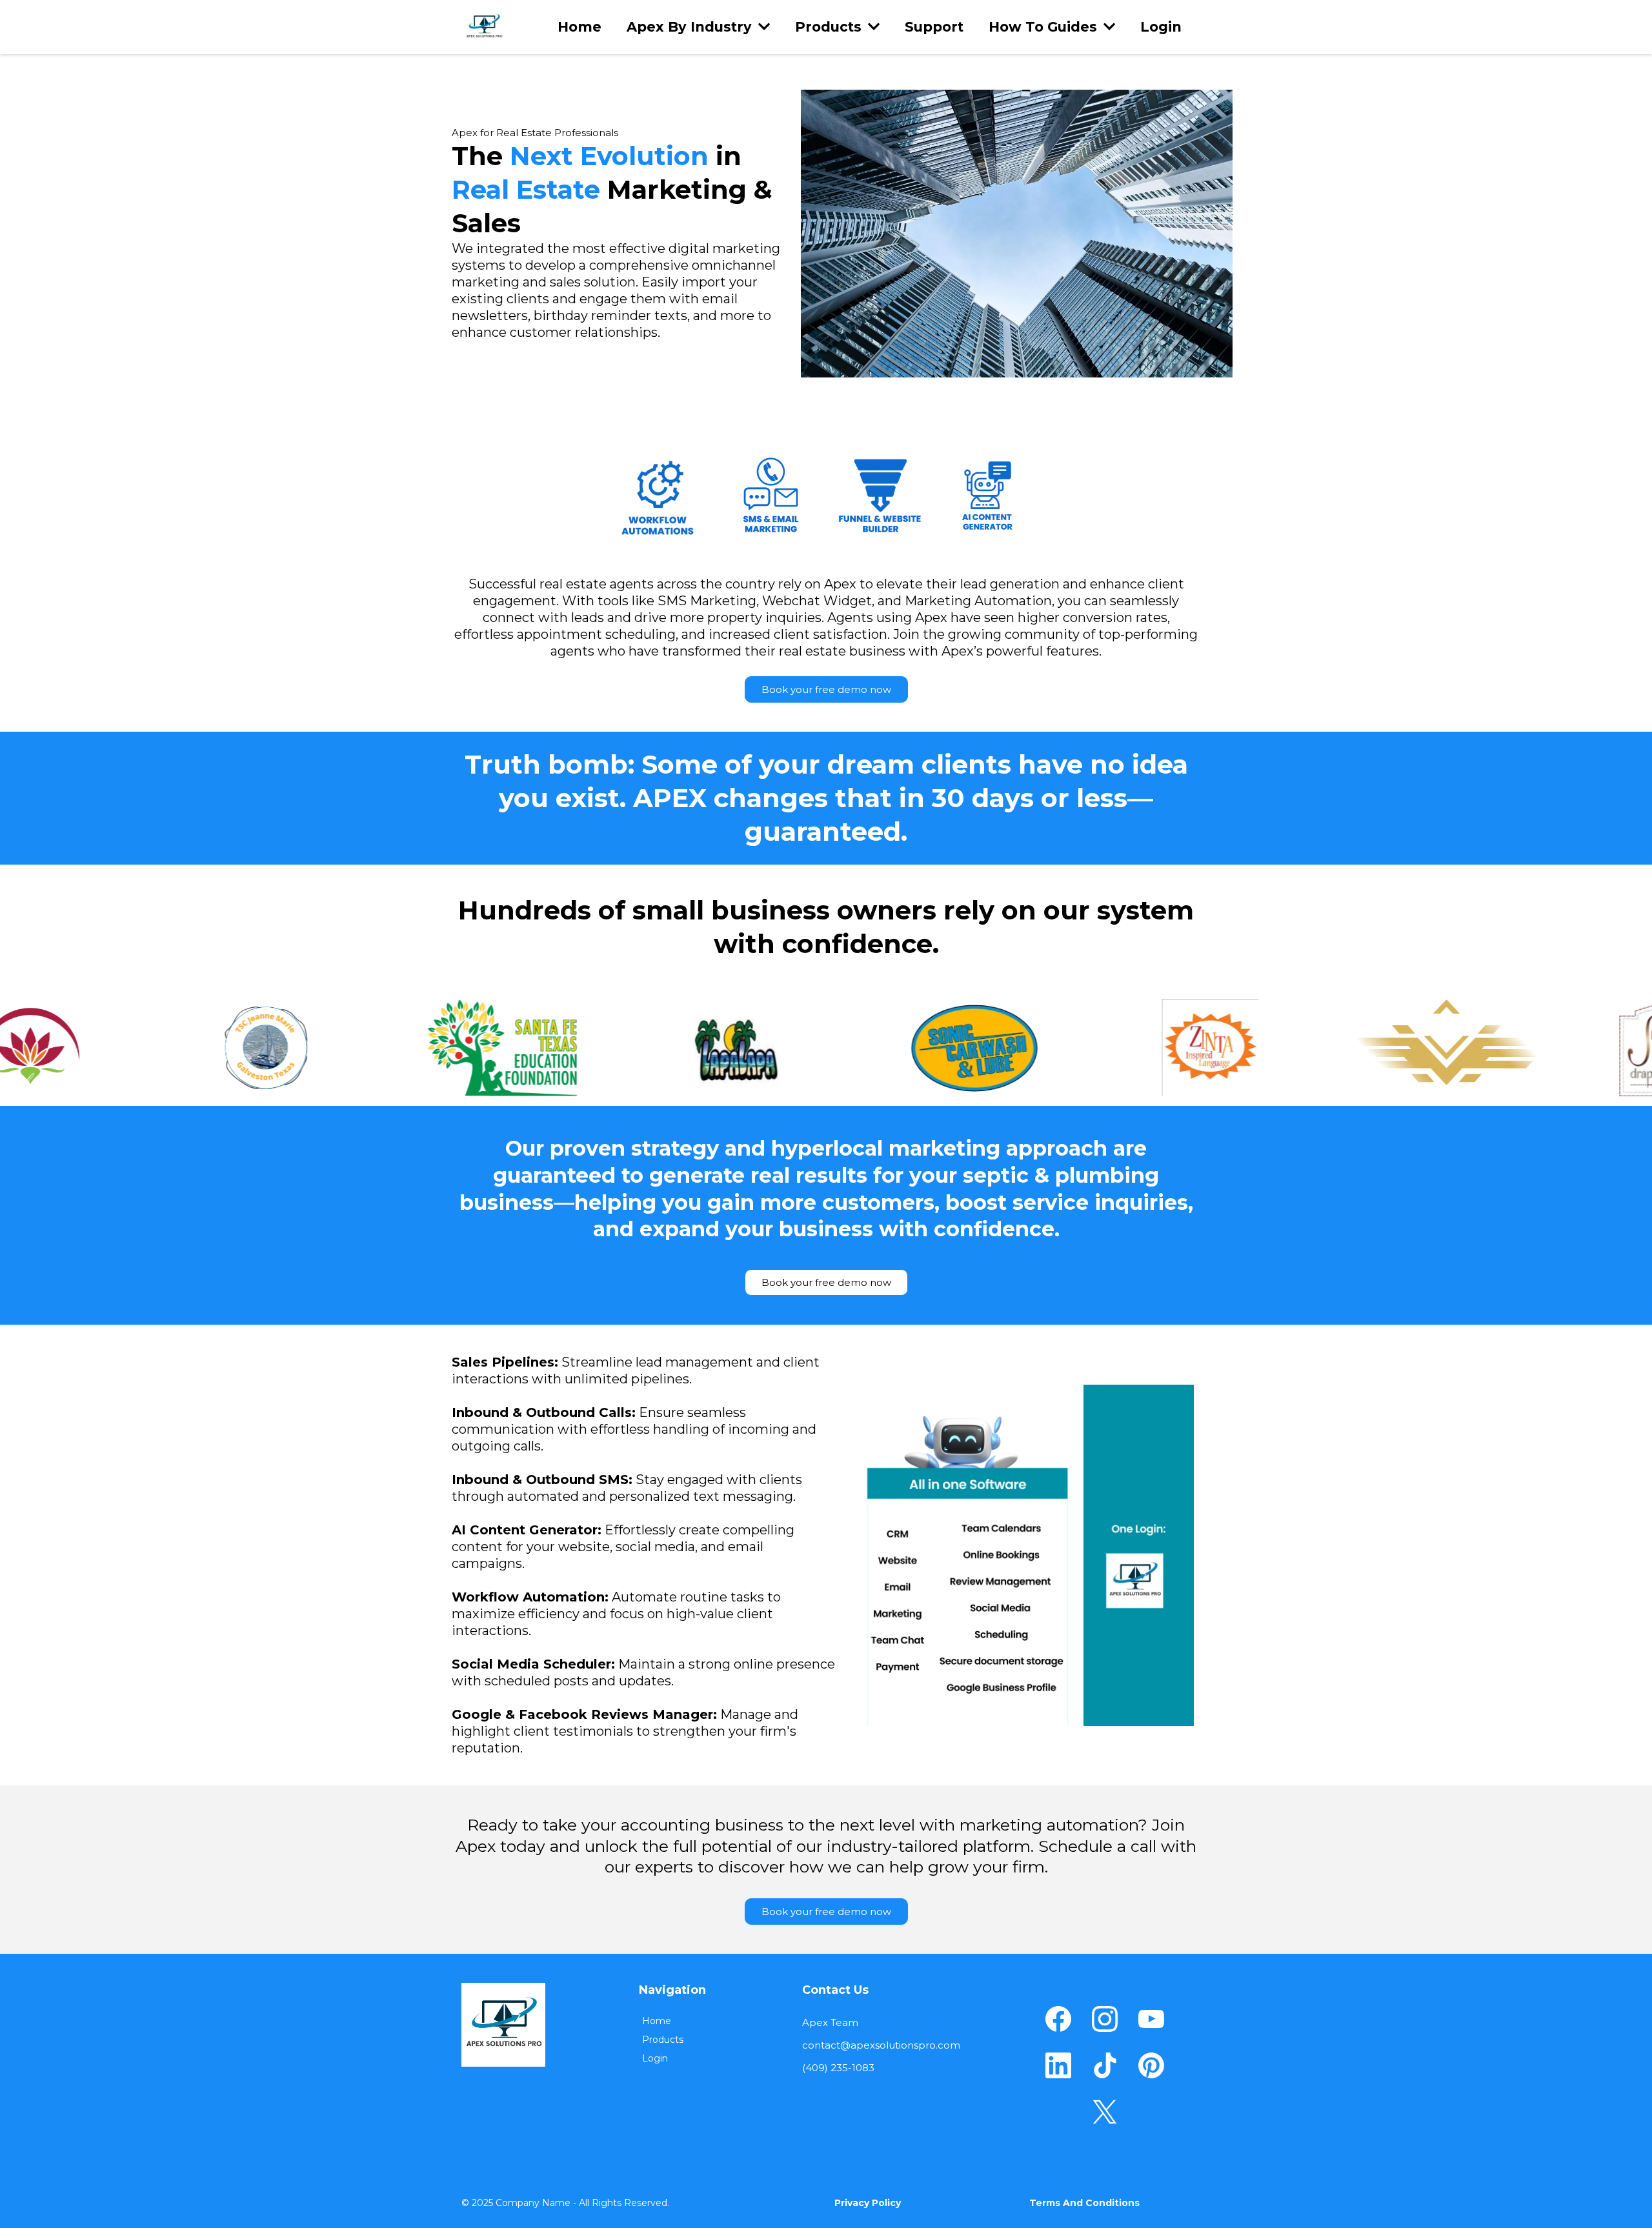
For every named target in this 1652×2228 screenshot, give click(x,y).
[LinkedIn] (1058, 2065)
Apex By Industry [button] (691, 27)
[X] (1105, 2112)
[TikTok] (1105, 2065)
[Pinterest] (1151, 2065)
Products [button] (830, 27)
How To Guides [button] (1045, 27)
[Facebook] (1058, 2019)
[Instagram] (1105, 2019)
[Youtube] (1151, 2019)
